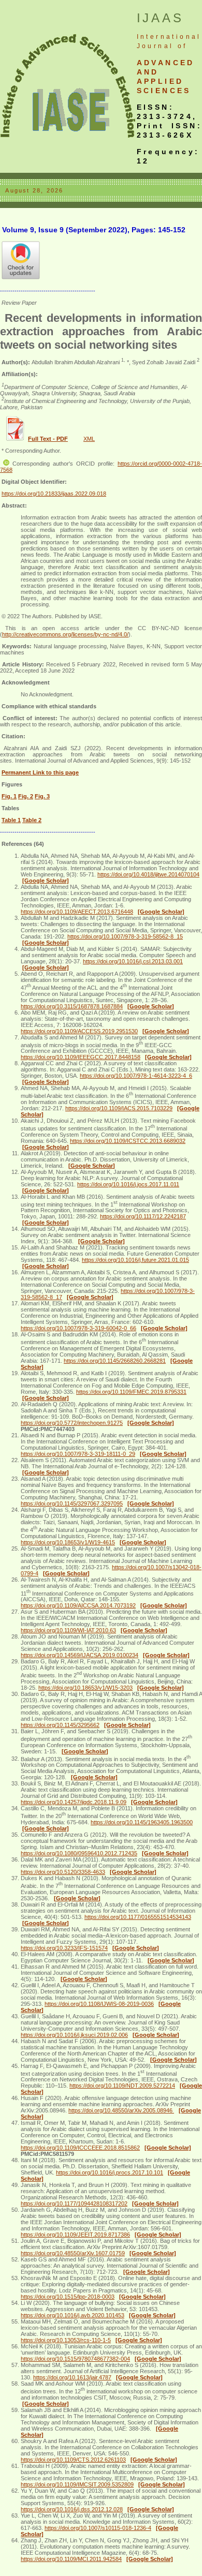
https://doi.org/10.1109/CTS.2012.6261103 (73, 2460)
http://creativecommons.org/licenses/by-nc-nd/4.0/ (65, 634)
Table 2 (32, 820)
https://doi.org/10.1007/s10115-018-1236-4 (98, 2528)
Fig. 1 (9, 796)
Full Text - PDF (48, 439)
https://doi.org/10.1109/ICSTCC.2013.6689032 (128, 1141)
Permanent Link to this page (40, 772)
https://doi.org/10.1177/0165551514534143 (138, 1917)
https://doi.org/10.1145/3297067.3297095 (72, 1503)
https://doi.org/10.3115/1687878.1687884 (72, 1006)
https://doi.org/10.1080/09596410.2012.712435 (79, 1853)
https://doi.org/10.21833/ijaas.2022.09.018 (54, 494)
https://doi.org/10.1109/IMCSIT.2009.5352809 (77, 2484)
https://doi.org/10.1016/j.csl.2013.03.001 (133, 961)
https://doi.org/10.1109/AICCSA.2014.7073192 (78, 1605)
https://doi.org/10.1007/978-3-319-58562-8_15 (125, 936)
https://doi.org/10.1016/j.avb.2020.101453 (73, 2315)
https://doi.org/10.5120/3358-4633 (63, 1872)
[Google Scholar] (46, 881)
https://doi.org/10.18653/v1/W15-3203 (85, 1688)
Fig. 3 (42, 796)
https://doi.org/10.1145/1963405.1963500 (142, 1822)
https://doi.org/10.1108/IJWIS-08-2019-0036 (99, 2004)
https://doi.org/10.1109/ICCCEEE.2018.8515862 (80, 2148)
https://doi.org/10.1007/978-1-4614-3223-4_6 (136, 1076)
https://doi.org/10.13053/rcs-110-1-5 (66, 2340)
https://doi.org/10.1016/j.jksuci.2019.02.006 (74, 2035)
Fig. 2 (26, 796)
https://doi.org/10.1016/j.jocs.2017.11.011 (128, 1184)
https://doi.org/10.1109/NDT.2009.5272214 (122, 2086)
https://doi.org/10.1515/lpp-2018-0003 (68, 2297)
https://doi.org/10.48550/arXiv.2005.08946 (121, 2110)
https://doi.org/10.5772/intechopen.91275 (72, 1423)
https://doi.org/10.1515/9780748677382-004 (75, 2359)
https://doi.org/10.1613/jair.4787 (72, 2377)
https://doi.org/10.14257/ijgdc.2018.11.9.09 (74, 1802)
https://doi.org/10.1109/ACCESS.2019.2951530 (79, 1031)
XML (89, 439)
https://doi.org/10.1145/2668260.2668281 (115, 1361)
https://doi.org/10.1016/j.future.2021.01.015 (135, 1260)
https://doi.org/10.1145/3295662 (60, 1725)
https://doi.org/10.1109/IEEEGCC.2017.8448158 (81, 1057)
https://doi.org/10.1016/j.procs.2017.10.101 (110, 2172)
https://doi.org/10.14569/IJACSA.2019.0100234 (80, 1655)
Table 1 (11, 820)
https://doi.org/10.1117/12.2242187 (143, 1216)
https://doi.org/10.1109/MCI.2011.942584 (71, 2559)
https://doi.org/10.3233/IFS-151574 (64, 1948)
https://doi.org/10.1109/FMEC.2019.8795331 (131, 1392)
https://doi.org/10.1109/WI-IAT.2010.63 (68, 1630)
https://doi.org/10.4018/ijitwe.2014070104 (148, 874)
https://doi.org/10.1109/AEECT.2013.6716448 (77, 912)
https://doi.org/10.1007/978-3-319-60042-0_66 (78, 1328)
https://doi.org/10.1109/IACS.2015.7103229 (119, 1108)
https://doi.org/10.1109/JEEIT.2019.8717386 (75, 2235)
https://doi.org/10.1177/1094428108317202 (74, 2203)
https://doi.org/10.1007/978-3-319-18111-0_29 (78, 1454)
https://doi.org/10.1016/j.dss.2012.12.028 (72, 2509)
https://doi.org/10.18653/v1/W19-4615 (68, 1542)
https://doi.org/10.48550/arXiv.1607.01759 (73, 2253)
